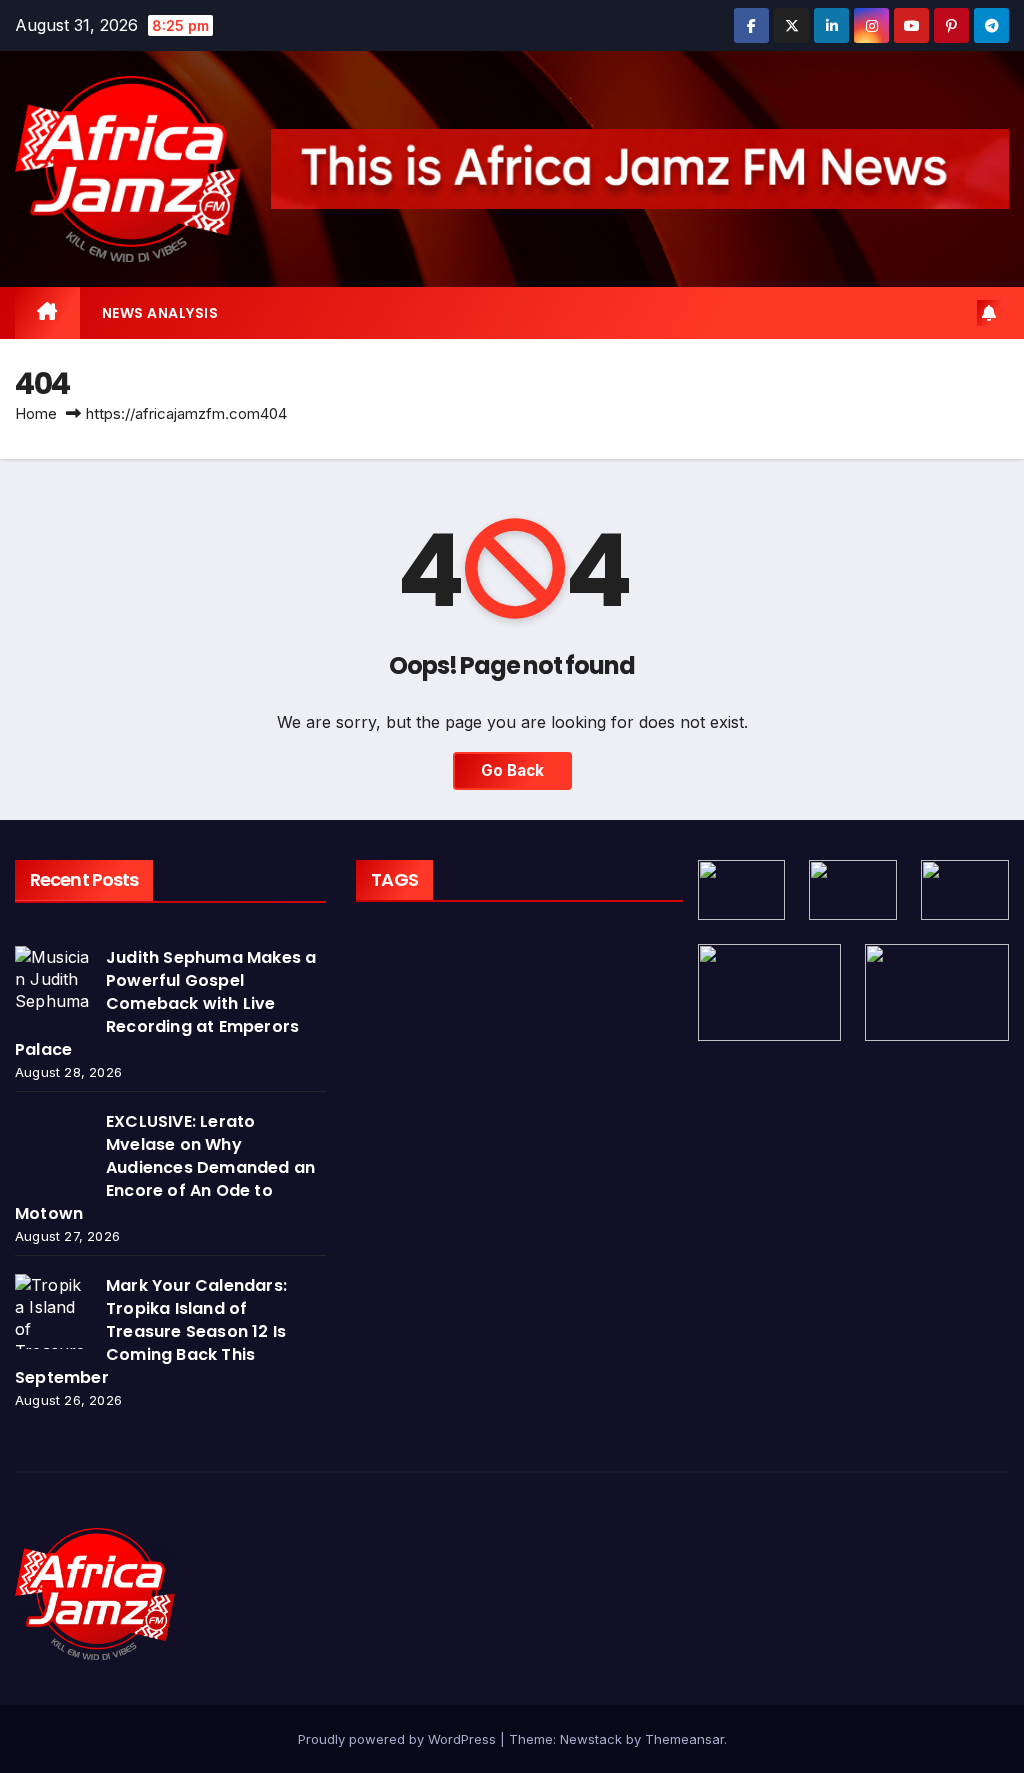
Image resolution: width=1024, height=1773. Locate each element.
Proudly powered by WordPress (399, 1739)
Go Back (512, 770)
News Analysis (160, 313)
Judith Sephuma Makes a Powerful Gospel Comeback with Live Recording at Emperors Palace (165, 1003)
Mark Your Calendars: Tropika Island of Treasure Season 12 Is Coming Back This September (151, 1331)
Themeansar (684, 1739)
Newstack (591, 1739)
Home (36, 413)
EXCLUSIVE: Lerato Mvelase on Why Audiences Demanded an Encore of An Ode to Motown (165, 1167)
